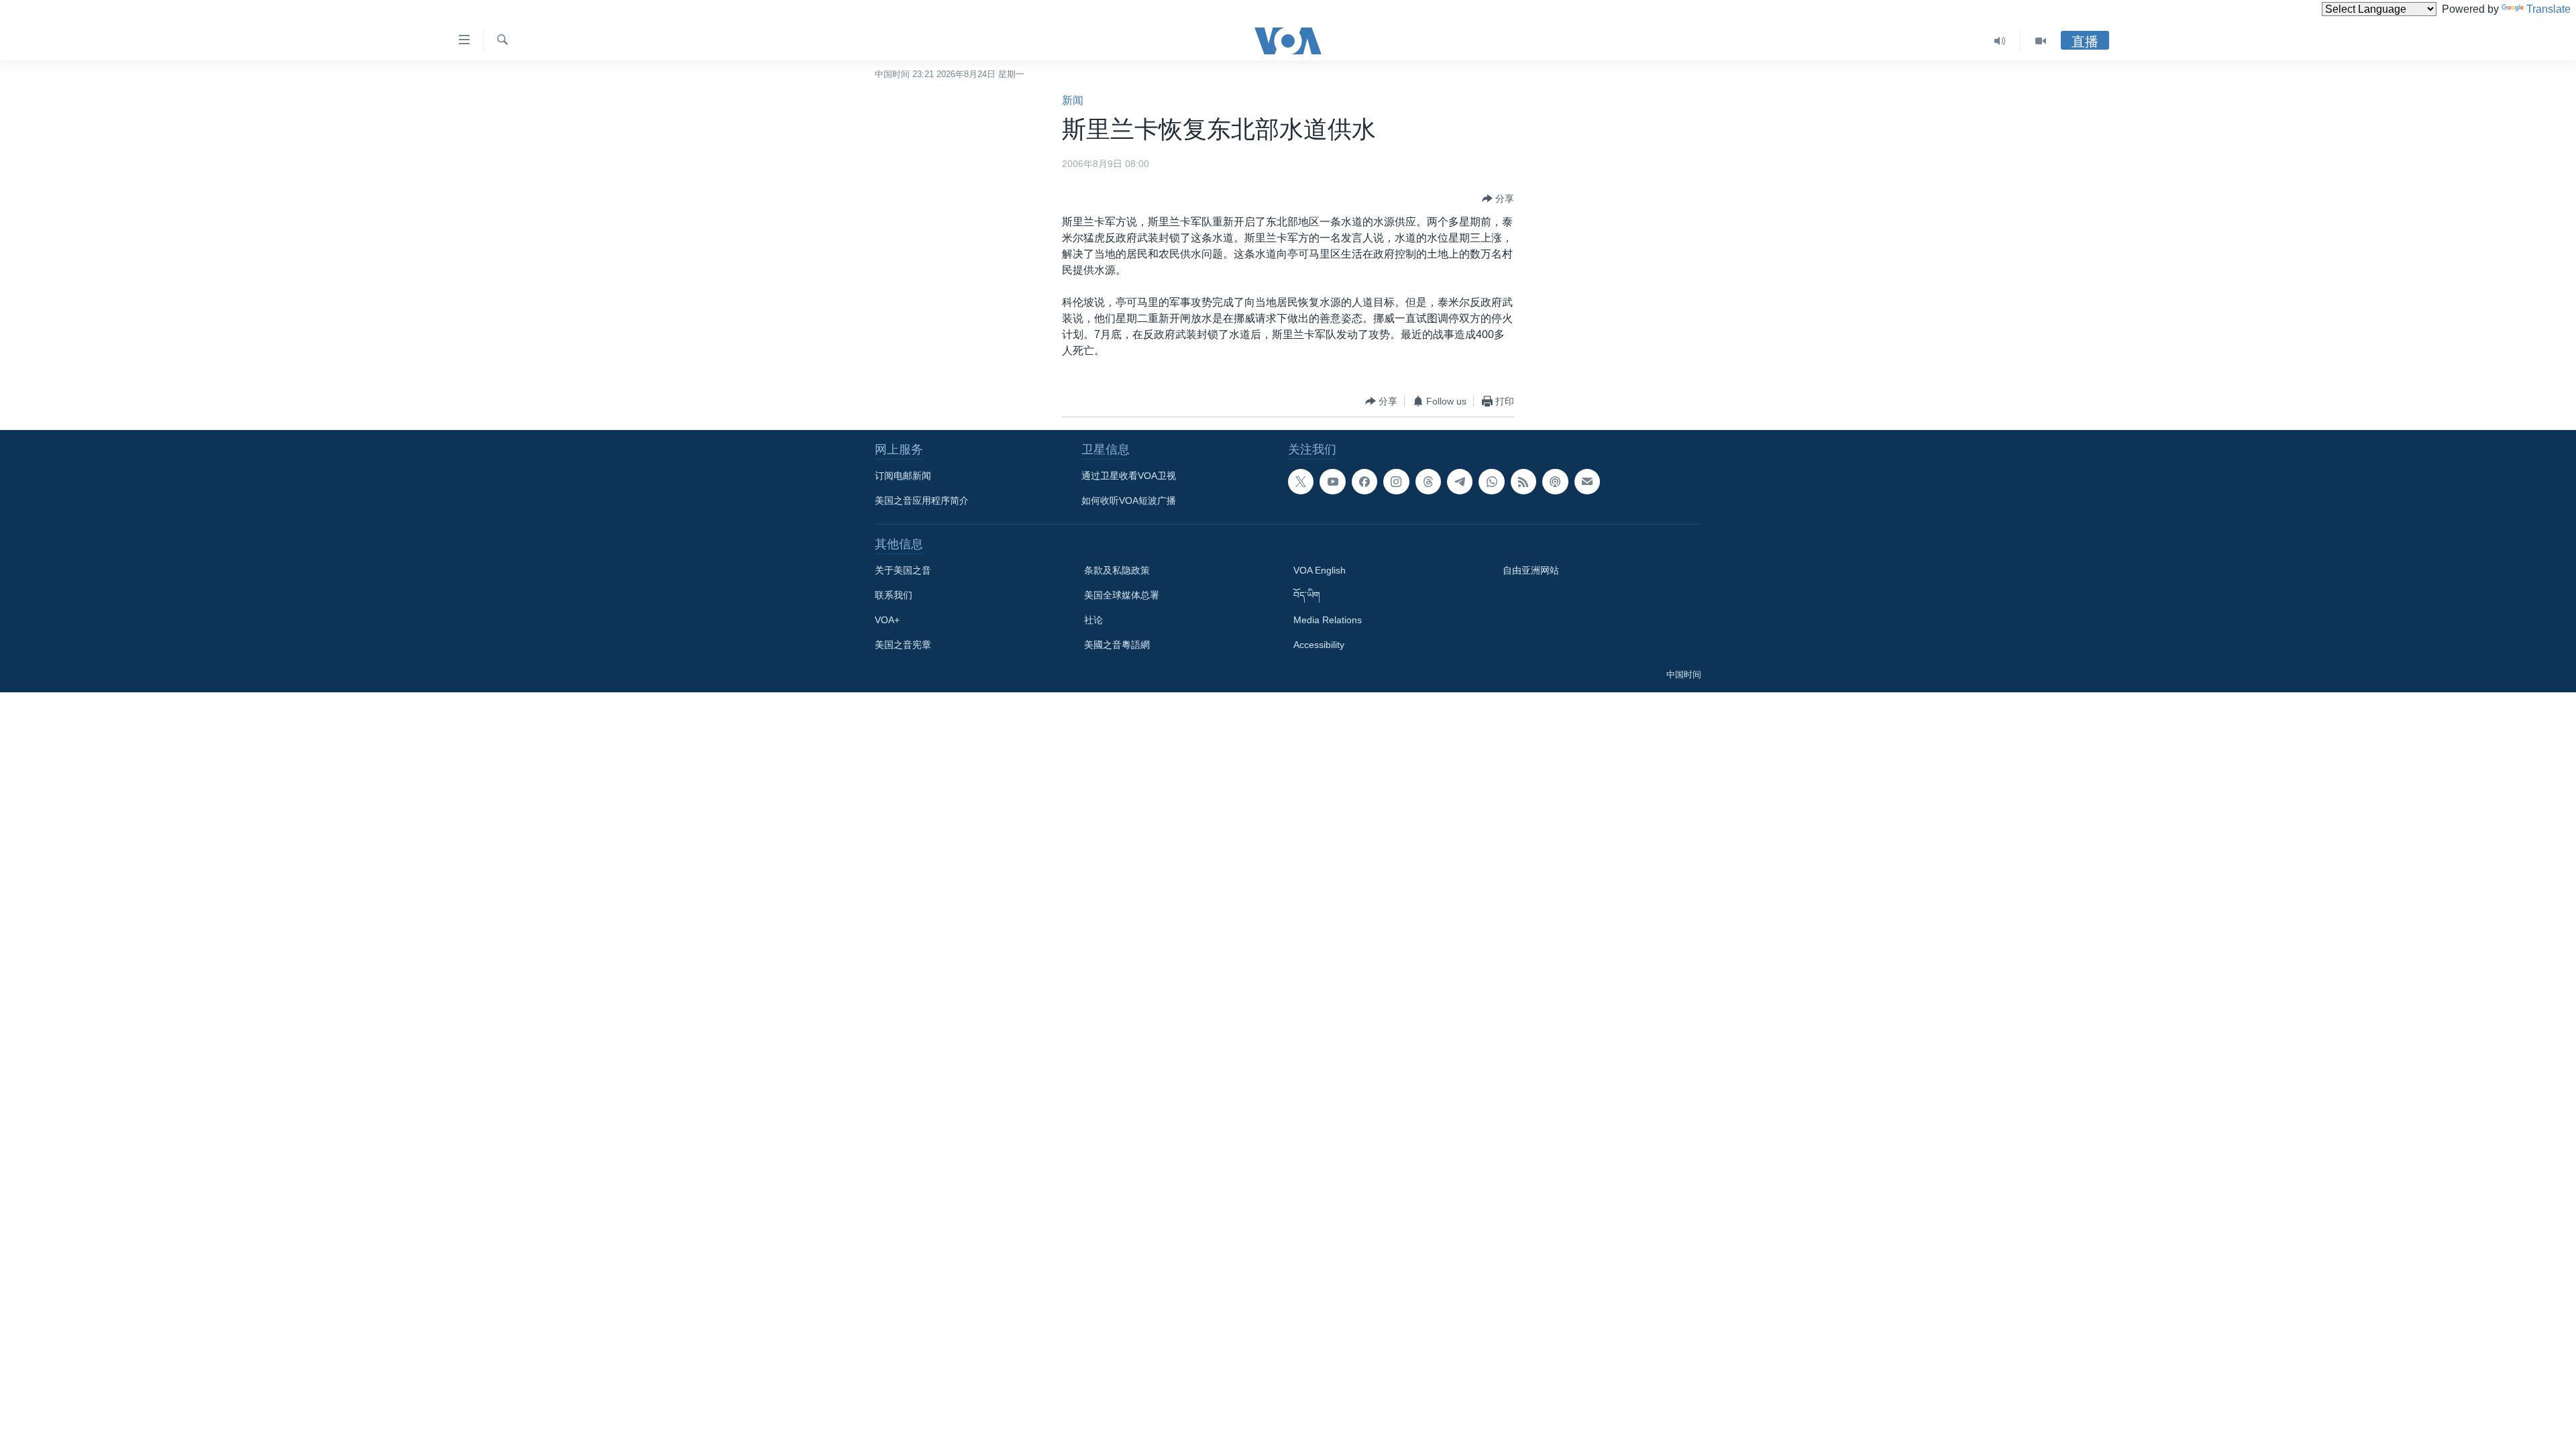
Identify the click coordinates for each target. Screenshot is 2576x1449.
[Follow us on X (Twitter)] (1301, 482)
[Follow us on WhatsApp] (1491, 482)
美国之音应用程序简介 (922, 500)
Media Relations (1328, 620)
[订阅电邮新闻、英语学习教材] (1587, 482)
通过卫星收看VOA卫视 (1129, 476)
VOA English (1320, 570)
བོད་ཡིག (1307, 595)
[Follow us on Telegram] (1460, 482)
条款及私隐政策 (1117, 570)
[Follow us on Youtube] (1332, 482)
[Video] (2041, 41)
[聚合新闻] (1523, 482)
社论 (1093, 620)
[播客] (1555, 482)
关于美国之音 (903, 570)
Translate (2548, 9)
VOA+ (887, 620)
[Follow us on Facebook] (1364, 482)
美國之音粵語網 (1117, 645)
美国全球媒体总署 (1122, 595)
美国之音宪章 (903, 645)
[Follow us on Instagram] (1396, 482)
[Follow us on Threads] (1428, 482)
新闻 (1073, 100)
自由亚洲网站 (1531, 570)
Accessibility (1319, 645)
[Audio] (2000, 41)
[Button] (1498, 199)
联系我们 (894, 595)
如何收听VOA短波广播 (1129, 500)
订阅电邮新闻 (903, 476)
